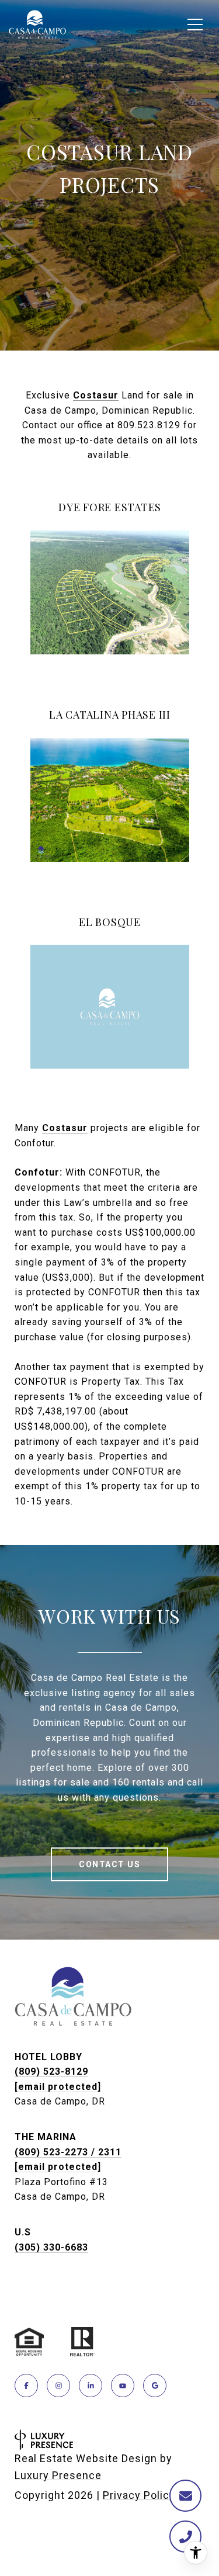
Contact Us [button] (109, 1864)
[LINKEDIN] (91, 2386)
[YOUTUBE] (123, 2386)
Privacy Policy (139, 2495)
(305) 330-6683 (51, 2247)
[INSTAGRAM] (58, 2386)
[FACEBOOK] (26, 2386)
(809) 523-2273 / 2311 (68, 2152)
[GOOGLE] (155, 2386)
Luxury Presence (58, 2475)
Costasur (96, 395)
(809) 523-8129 (51, 2071)
